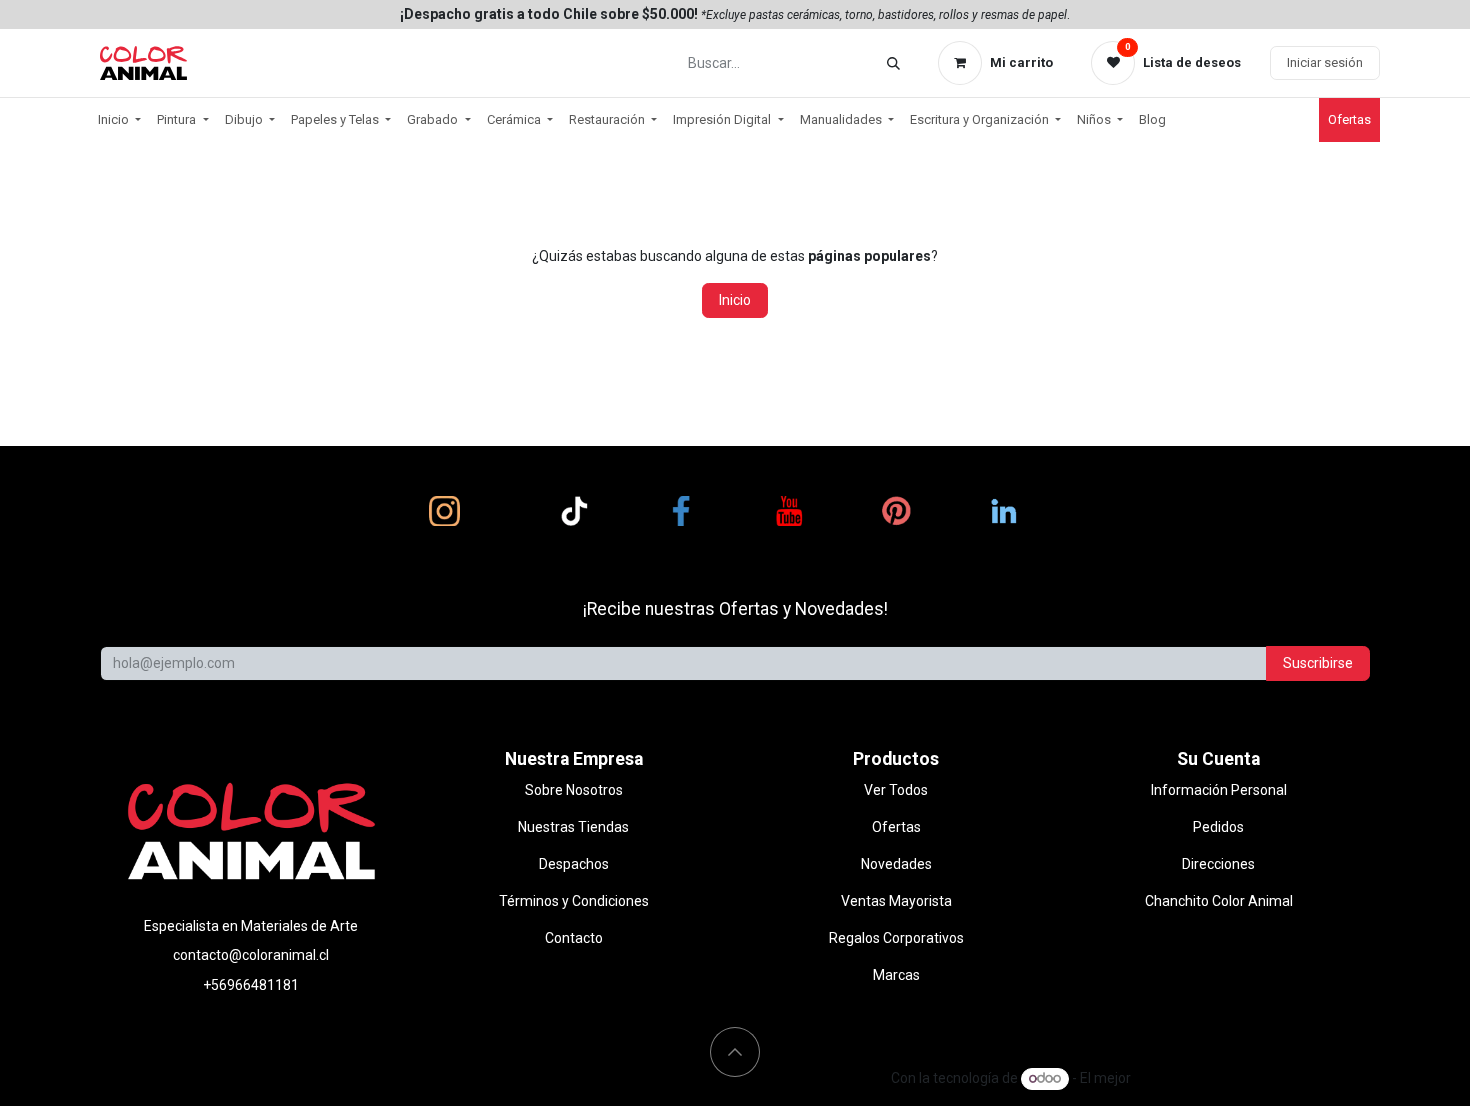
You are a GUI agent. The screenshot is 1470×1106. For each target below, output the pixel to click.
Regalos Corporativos (896, 938)
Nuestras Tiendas (573, 827)
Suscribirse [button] (1318, 663)
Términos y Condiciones (574, 901)
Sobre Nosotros (574, 790)
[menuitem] (119, 120)
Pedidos (1218, 827)
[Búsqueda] (893, 63)
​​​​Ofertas (1349, 119)
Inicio (735, 300)
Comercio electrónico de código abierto (1257, 1078)
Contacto (574, 938)
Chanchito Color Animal (1219, 901)
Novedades (896, 864)
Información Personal (1219, 790)
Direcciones (1218, 864)
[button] (735, 1052)
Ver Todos (896, 790)
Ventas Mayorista (896, 901)
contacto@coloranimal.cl (251, 955)
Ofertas (896, 827)
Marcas (896, 975)
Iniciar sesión (1325, 62)
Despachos (574, 864)
